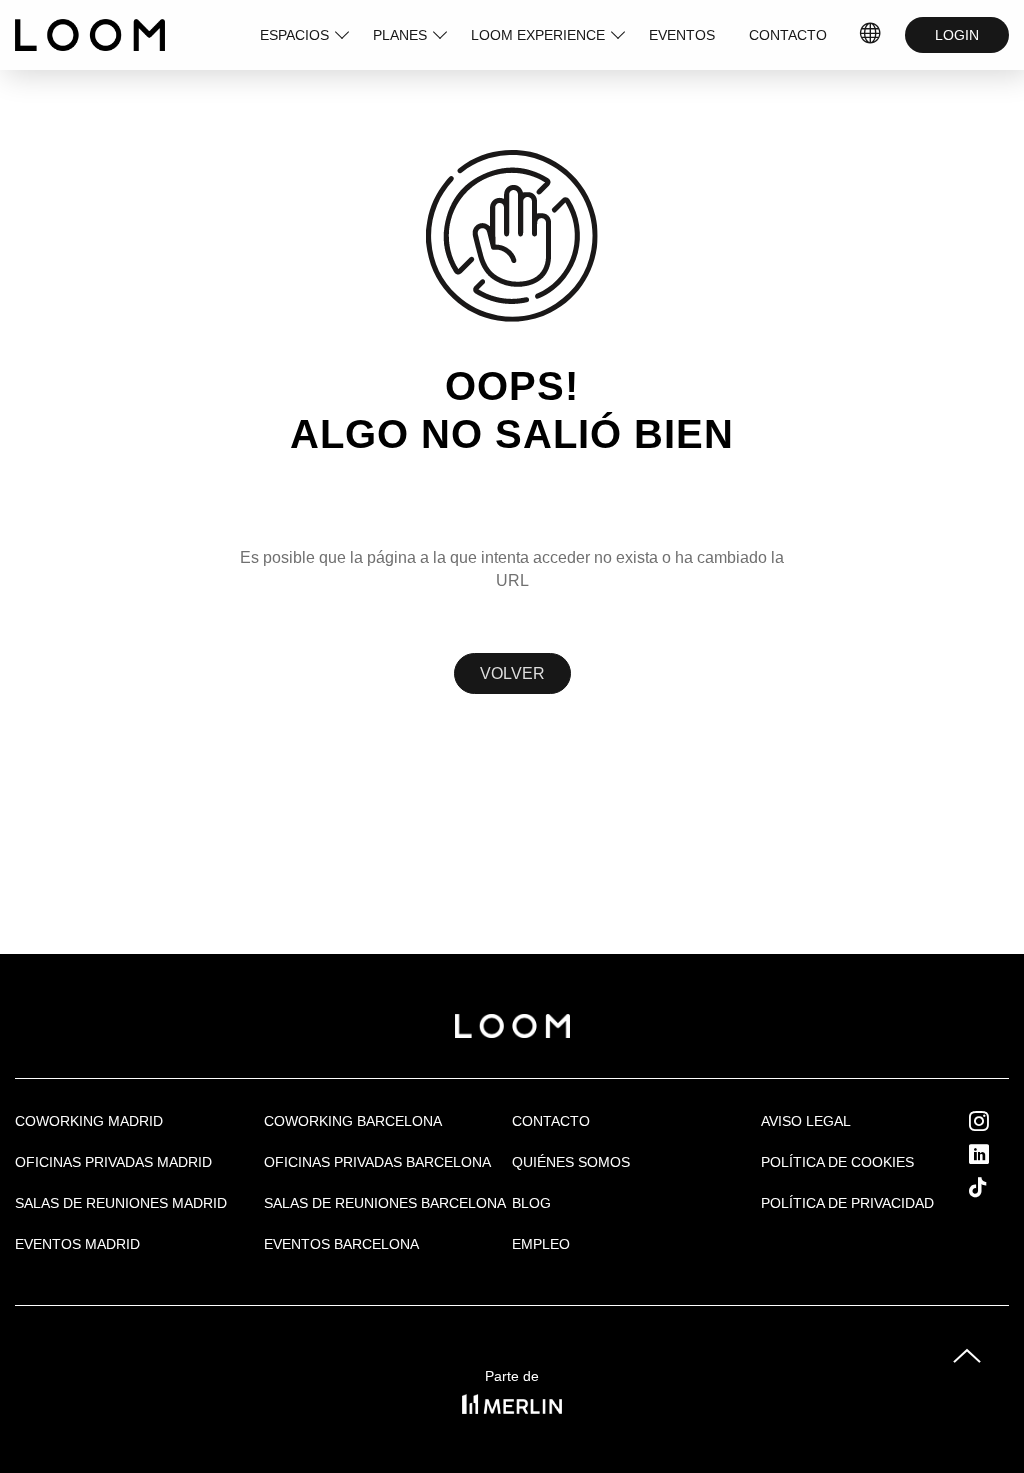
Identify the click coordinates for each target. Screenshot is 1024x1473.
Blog (531, 1203)
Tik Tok (996, 1187)
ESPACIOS (294, 35)
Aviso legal (806, 1121)
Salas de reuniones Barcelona (385, 1203)
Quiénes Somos (571, 1162)
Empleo (541, 1244)
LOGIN (957, 35)
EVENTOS (682, 35)
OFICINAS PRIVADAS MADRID (113, 1162)
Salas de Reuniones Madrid (121, 1203)
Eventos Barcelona (341, 1244)
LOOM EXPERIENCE (538, 35)
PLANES (400, 35)
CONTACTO (788, 35)
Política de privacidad (847, 1203)
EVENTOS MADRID (77, 1244)
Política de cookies (837, 1162)
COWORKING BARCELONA (353, 1121)
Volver (512, 673)
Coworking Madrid (89, 1121)
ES (871, 35)
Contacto (551, 1121)
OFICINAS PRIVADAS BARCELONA (377, 1162)
